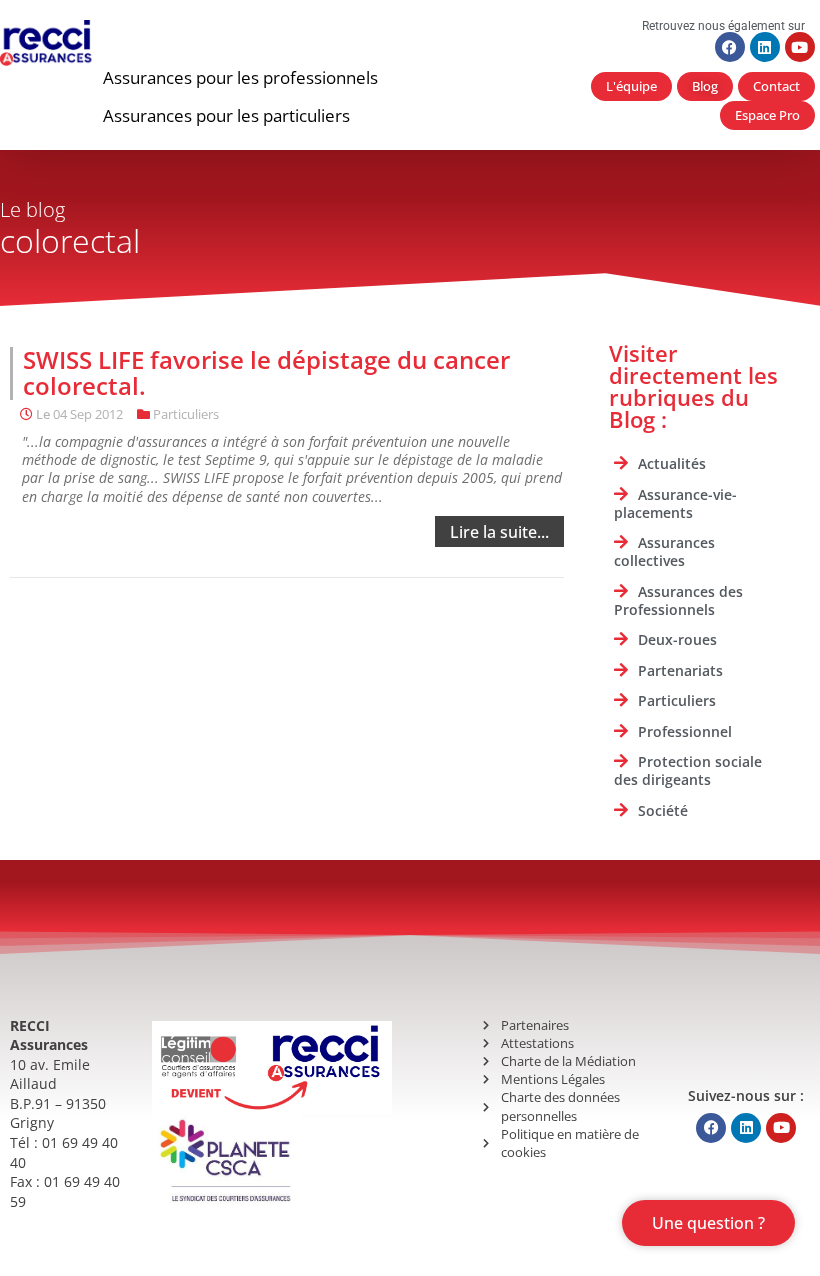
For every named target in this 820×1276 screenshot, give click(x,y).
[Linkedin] (765, 47)
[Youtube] (800, 47)
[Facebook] (730, 47)
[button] (240, 78)
